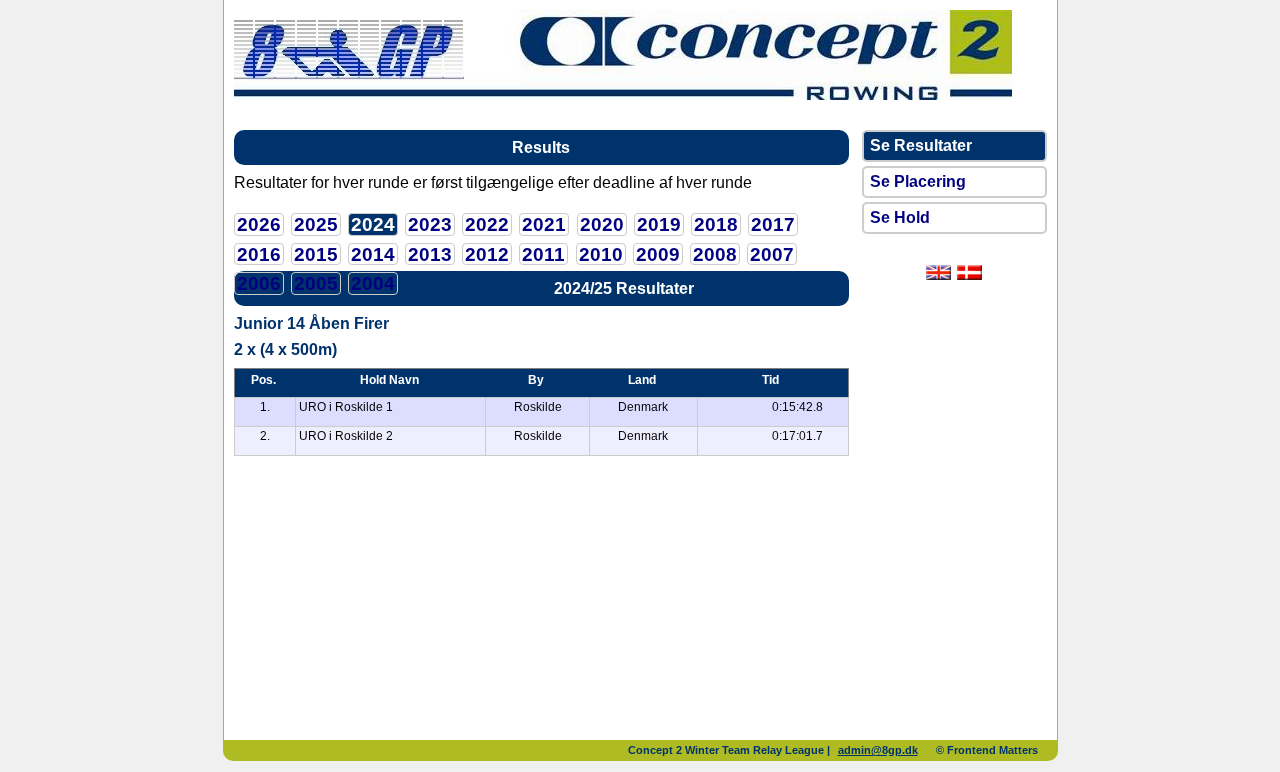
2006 (259, 283)
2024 (373, 224)
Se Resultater (921, 145)
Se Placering (918, 181)
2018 (716, 224)
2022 (487, 224)
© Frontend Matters (987, 750)
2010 (601, 254)
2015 (316, 254)
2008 (715, 254)
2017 (773, 224)
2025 (316, 224)
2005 (316, 283)
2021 (544, 224)
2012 (487, 254)
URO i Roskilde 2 (346, 436)
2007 (772, 254)
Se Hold (900, 217)
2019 (659, 224)
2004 (373, 283)
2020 (602, 224)
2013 (430, 254)
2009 (658, 254)
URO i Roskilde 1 (346, 407)
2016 (259, 254)
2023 (430, 224)
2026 (259, 224)
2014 (373, 254)
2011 (543, 254)
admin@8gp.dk (878, 750)
